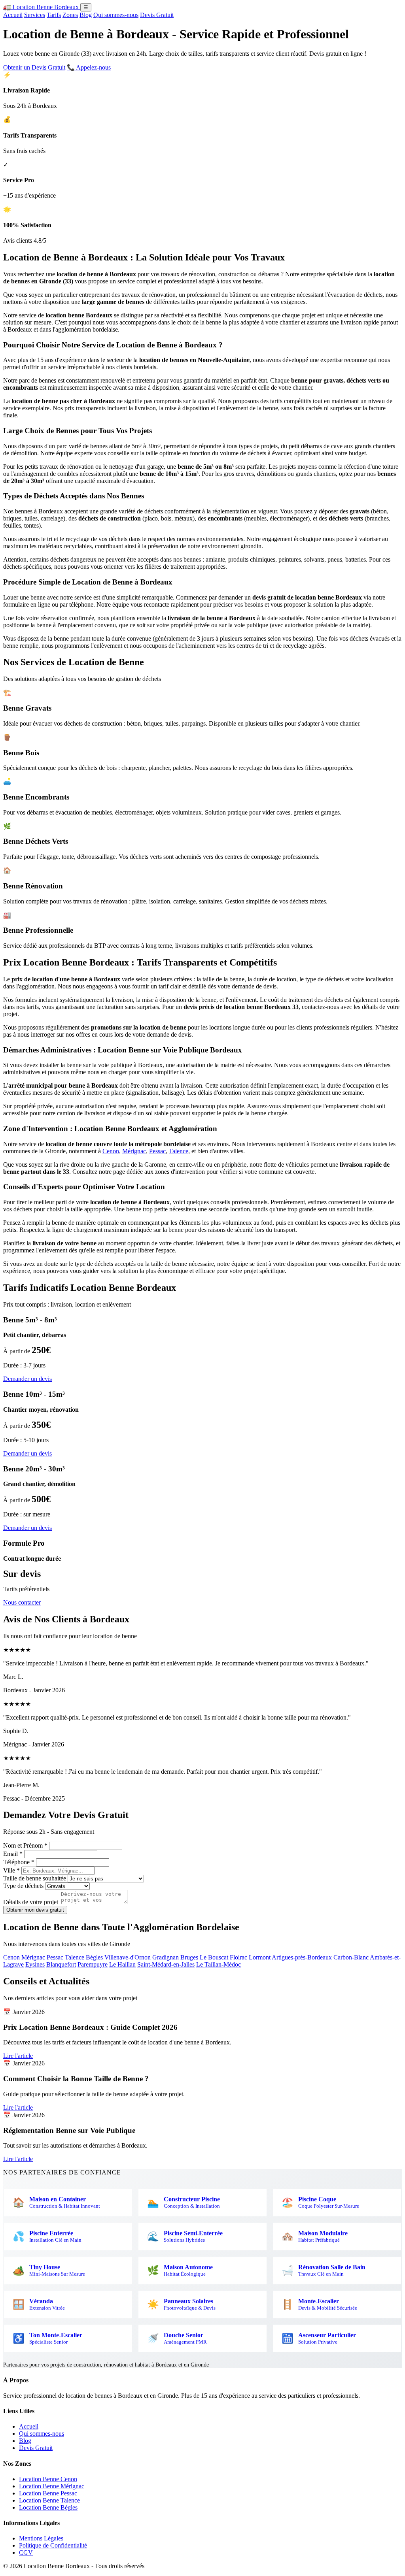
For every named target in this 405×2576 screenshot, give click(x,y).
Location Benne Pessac (48, 2493)
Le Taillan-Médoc (219, 1964)
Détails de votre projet (31, 1902)
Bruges (189, 1957)
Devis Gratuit (157, 15)
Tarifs (54, 15)
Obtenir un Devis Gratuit (34, 67)
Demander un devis (27, 1379)
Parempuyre (93, 1964)
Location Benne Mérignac (52, 2486)
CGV (26, 2552)
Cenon (111, 1151)
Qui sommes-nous (116, 15)
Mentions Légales (41, 2538)
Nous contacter (22, 1602)
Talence (179, 1151)
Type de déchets (23, 1886)
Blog (86, 15)
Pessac (157, 1151)
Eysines (35, 1964)
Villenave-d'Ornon (128, 1957)
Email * (13, 1854)
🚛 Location (41, 7)
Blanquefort (61, 1964)
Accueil (13, 15)
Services (35, 15)
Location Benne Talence (49, 2500)
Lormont (260, 1957)
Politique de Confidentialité (53, 2545)
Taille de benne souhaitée (35, 1878)
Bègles (94, 1957)
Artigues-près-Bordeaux (302, 1957)
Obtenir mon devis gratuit (35, 1910)
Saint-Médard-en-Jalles (166, 1964)
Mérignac (134, 1151)
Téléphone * (19, 1862)
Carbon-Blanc (351, 1957)
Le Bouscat (214, 1957)
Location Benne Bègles (48, 2507)
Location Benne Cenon (48, 2479)
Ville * (11, 1870)
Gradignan (166, 1957)
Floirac (238, 1957)
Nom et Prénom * (25, 1845)
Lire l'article (18, 2056)
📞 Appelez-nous (89, 67)
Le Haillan (122, 1964)
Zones (70, 15)
